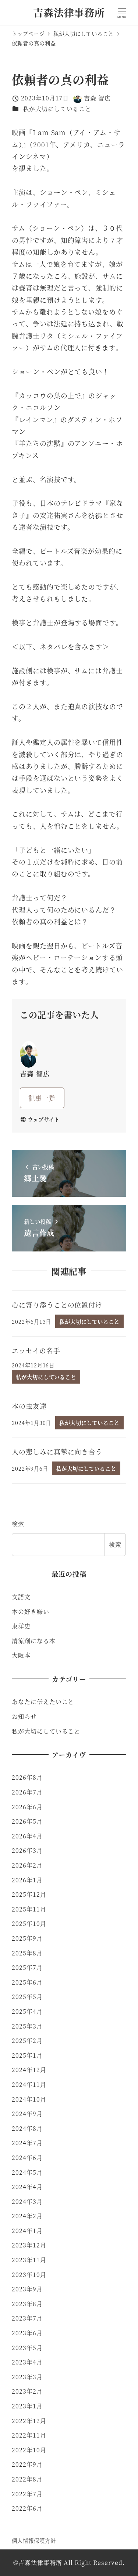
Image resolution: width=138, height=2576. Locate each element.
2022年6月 (27, 2508)
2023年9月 (27, 2289)
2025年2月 (27, 2041)
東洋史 (21, 1626)
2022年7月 (27, 2494)
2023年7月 (27, 2318)
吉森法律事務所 (69, 12)
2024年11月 (29, 2084)
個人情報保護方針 (34, 2540)
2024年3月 (27, 2201)
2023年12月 (29, 2245)
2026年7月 (27, 1792)
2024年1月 (27, 2231)
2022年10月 (29, 2450)
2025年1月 (27, 2055)
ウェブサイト (44, 1119)
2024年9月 (27, 2114)
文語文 (21, 1597)
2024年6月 (27, 2158)
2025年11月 (29, 1909)
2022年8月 (27, 2479)
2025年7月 (27, 1967)
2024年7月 (27, 2143)
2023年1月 (27, 2406)
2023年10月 (29, 2275)
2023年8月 (27, 2304)
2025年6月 (27, 1982)
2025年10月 (29, 1924)
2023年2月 (27, 2391)
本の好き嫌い (30, 1612)
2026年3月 (27, 1850)
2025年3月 (27, 2026)
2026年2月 (27, 1865)
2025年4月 (27, 2011)
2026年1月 (27, 1880)
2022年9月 (27, 2464)
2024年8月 (27, 2128)
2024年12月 (29, 2070)
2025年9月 (27, 1938)
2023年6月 (27, 2333)
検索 (18, 1524)
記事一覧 (42, 1098)
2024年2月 (27, 2216)
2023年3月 (27, 2377)
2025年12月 (29, 1894)
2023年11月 (29, 2260)
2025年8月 (27, 1953)
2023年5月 (27, 2348)
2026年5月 (27, 1821)
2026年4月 (27, 1836)
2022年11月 (29, 2435)
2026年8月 (27, 1777)
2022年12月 (29, 2421)
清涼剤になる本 (33, 1641)
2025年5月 (27, 1997)
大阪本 (21, 1655)
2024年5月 (27, 2172)
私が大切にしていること (57, 109)
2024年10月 (29, 2099)
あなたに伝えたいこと (43, 1702)
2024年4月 (27, 2187)
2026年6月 (27, 1807)
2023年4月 (27, 2362)
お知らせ (24, 1716)
